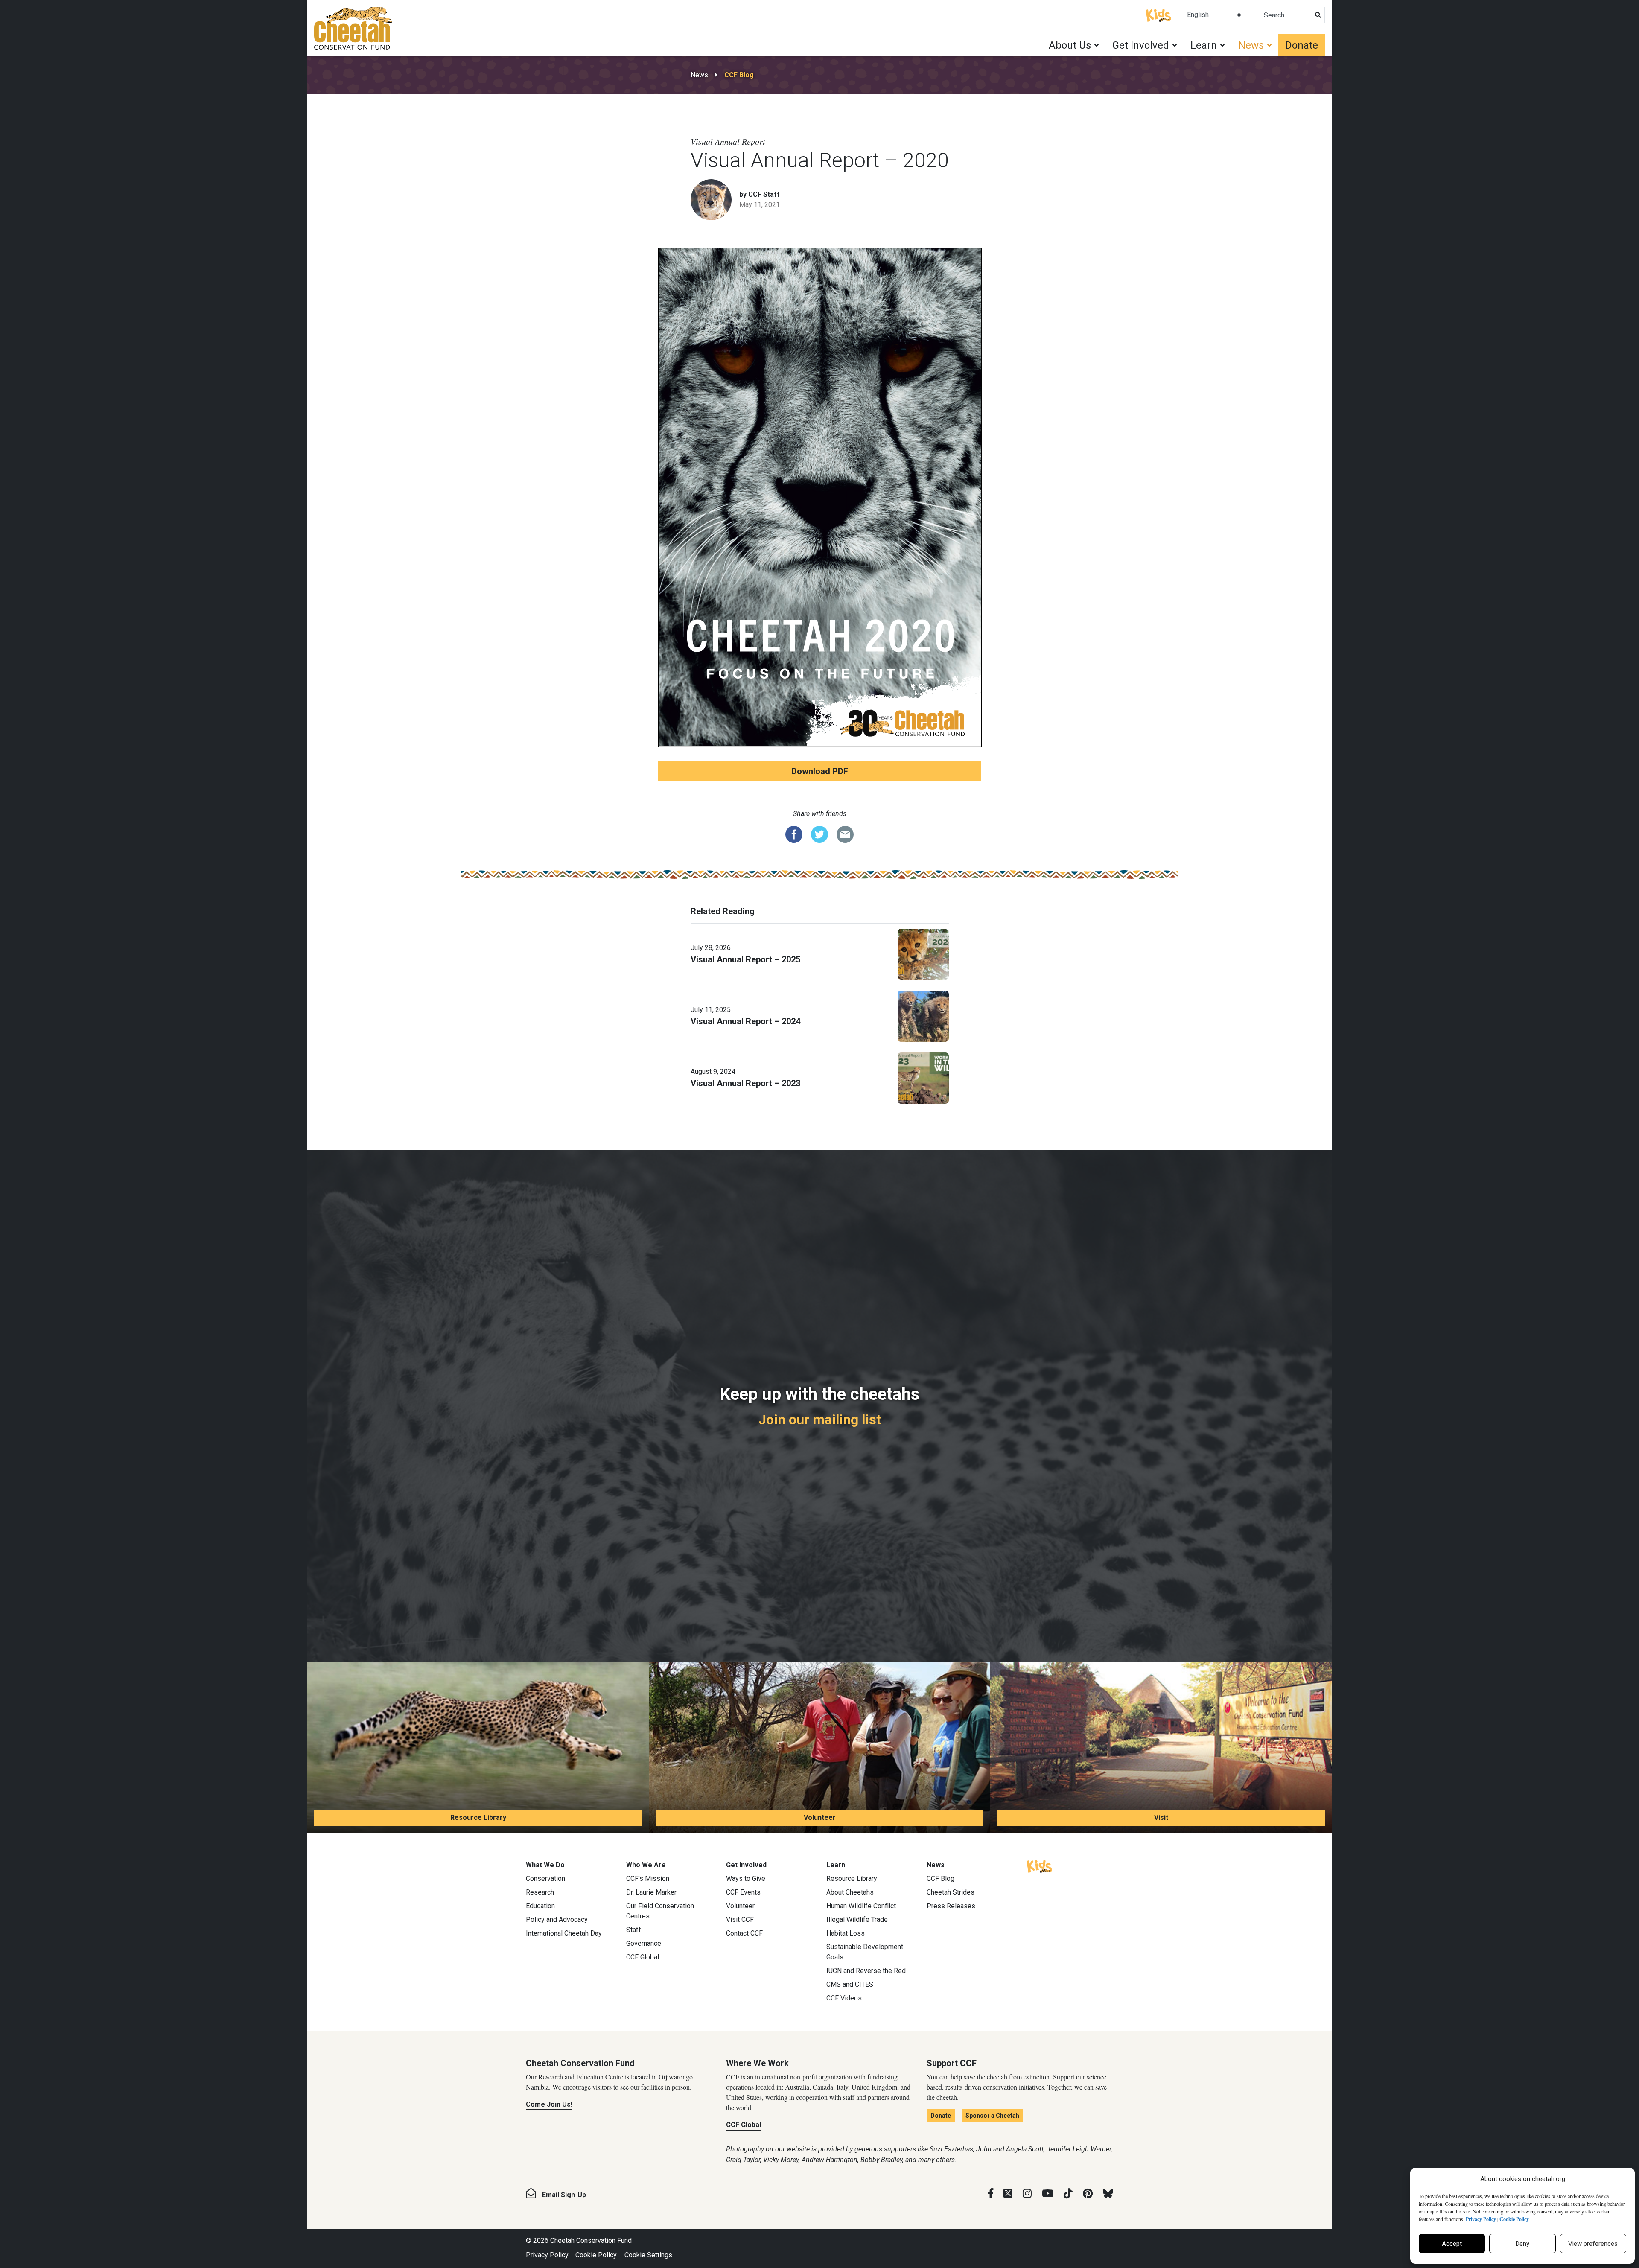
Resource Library (478, 1818)
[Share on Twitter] (819, 834)
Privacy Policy (547, 2255)
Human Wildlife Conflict (861, 1906)
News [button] (1251, 45)
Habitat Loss (846, 1933)
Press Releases (951, 1906)
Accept (1452, 2244)
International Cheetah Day (564, 1933)
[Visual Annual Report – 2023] (923, 1077)
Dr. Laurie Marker (651, 1892)
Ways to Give (746, 1879)
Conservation (545, 1879)
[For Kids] (1158, 15)
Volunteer (820, 1818)
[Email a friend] (845, 834)
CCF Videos (844, 1998)
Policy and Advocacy (557, 1920)
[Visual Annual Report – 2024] (923, 1015)
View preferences (1593, 2244)
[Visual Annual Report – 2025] (923, 953)
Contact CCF (744, 1933)
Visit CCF (740, 1920)
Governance (644, 1943)
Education (540, 1906)
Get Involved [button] (1141, 45)
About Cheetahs (850, 1892)
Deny (1522, 2244)
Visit (1161, 1818)
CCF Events (743, 1892)
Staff (634, 1930)
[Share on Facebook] (794, 834)
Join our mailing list (820, 1420)
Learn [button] (1204, 45)
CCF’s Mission (648, 1879)
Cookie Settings (648, 2255)
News (699, 75)
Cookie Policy (596, 2255)
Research (540, 1892)
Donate (1302, 45)
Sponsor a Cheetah (992, 2116)
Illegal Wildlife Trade (857, 1920)
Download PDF (820, 771)
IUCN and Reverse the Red (866, 1971)
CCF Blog (739, 75)
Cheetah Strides (951, 1892)
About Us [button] (1070, 45)
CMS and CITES (850, 1984)
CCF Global (643, 1957)
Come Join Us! (549, 2104)
